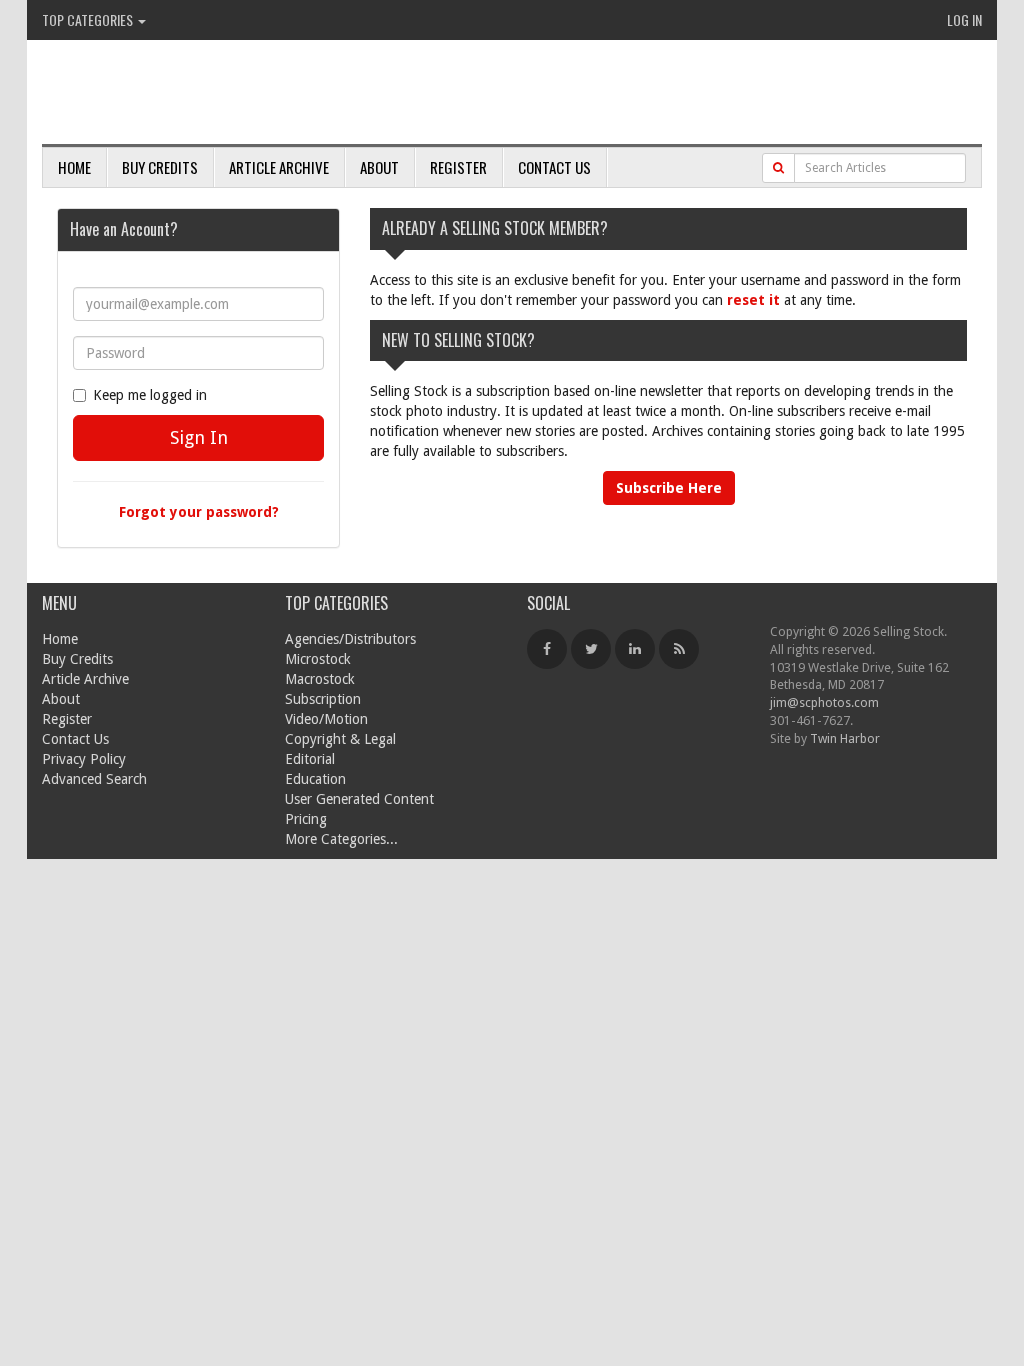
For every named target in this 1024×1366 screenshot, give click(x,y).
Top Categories (89, 19)
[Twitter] (591, 649)
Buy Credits (160, 167)
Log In (964, 19)
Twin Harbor (845, 738)
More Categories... (341, 839)
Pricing (306, 819)
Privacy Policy (84, 759)
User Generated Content (359, 799)
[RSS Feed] (679, 649)
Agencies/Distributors (350, 639)
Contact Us (554, 167)
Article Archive (279, 167)
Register (458, 167)
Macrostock (320, 679)
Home (74, 167)
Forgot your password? (199, 512)
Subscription (323, 699)
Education (315, 779)
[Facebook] (547, 649)
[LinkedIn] (635, 649)
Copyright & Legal (340, 739)
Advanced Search (94, 779)
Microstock (318, 659)
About (379, 167)
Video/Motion (326, 719)
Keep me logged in (150, 395)
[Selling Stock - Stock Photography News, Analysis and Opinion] (273, 93)
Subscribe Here (669, 488)
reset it (753, 300)
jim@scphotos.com (824, 702)
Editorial (310, 759)
